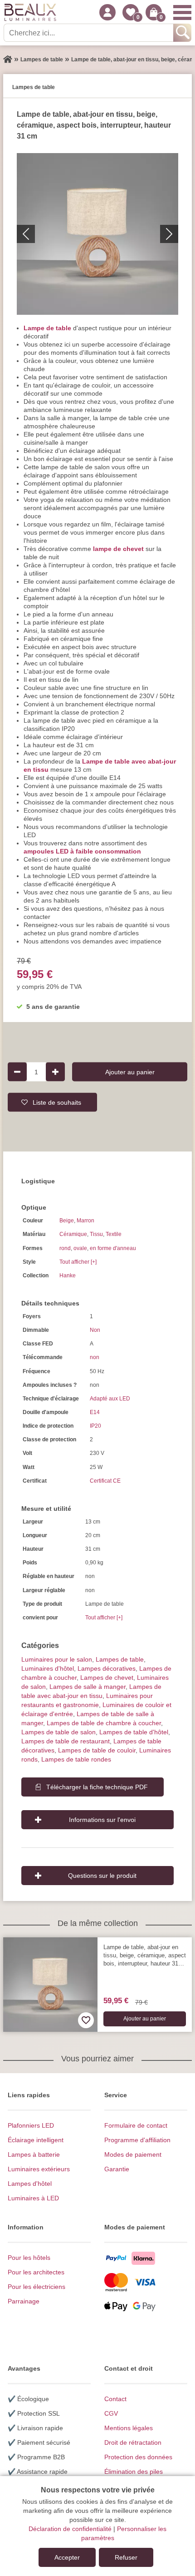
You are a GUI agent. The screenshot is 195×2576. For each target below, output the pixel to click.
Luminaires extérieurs (39, 2169)
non (95, 1357)
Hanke (68, 1276)
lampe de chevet (118, 549)
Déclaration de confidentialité (70, 2529)
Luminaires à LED (33, 2198)
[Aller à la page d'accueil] (8, 60)
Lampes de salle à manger (88, 1687)
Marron (85, 1221)
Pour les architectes (36, 2272)
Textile (114, 1234)
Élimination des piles (134, 2472)
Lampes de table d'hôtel (134, 1732)
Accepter (67, 2557)
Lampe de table (47, 328)
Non (95, 1330)
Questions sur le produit (102, 1876)
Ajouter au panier (130, 1072)
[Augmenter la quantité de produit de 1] (55, 1072)
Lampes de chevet (107, 1678)
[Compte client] (107, 12)
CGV (111, 2413)
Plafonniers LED (31, 2125)
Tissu (96, 1234)
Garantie (117, 2169)
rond (65, 1248)
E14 (95, 1412)
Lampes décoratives (107, 1668)
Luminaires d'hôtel (48, 1668)
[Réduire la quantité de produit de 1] (17, 1072)
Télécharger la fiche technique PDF (97, 1787)
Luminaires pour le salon (57, 1659)
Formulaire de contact (136, 2125)
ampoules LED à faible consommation (82, 851)
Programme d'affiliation (137, 2140)
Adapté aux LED (110, 1399)
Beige (67, 1221)
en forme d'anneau (113, 1248)
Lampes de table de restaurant (66, 1741)
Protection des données (138, 2457)
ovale (80, 1248)
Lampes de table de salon (58, 1732)
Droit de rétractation (133, 2442)
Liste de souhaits (57, 1102)
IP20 (95, 1426)
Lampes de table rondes (76, 1759)
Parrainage (24, 2301)
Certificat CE (105, 1481)
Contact (115, 2399)
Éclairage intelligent (36, 2140)
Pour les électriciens (37, 2287)
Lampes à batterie (34, 2154)
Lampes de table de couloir (97, 1750)
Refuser (126, 2557)
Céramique (73, 1234)
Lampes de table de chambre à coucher (104, 1723)
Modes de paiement (133, 2154)
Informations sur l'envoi (102, 1820)
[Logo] (30, 12)
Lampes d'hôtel (30, 2184)
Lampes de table (120, 1659)
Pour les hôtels (29, 2258)
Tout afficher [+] (78, 1262)
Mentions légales (129, 2428)
